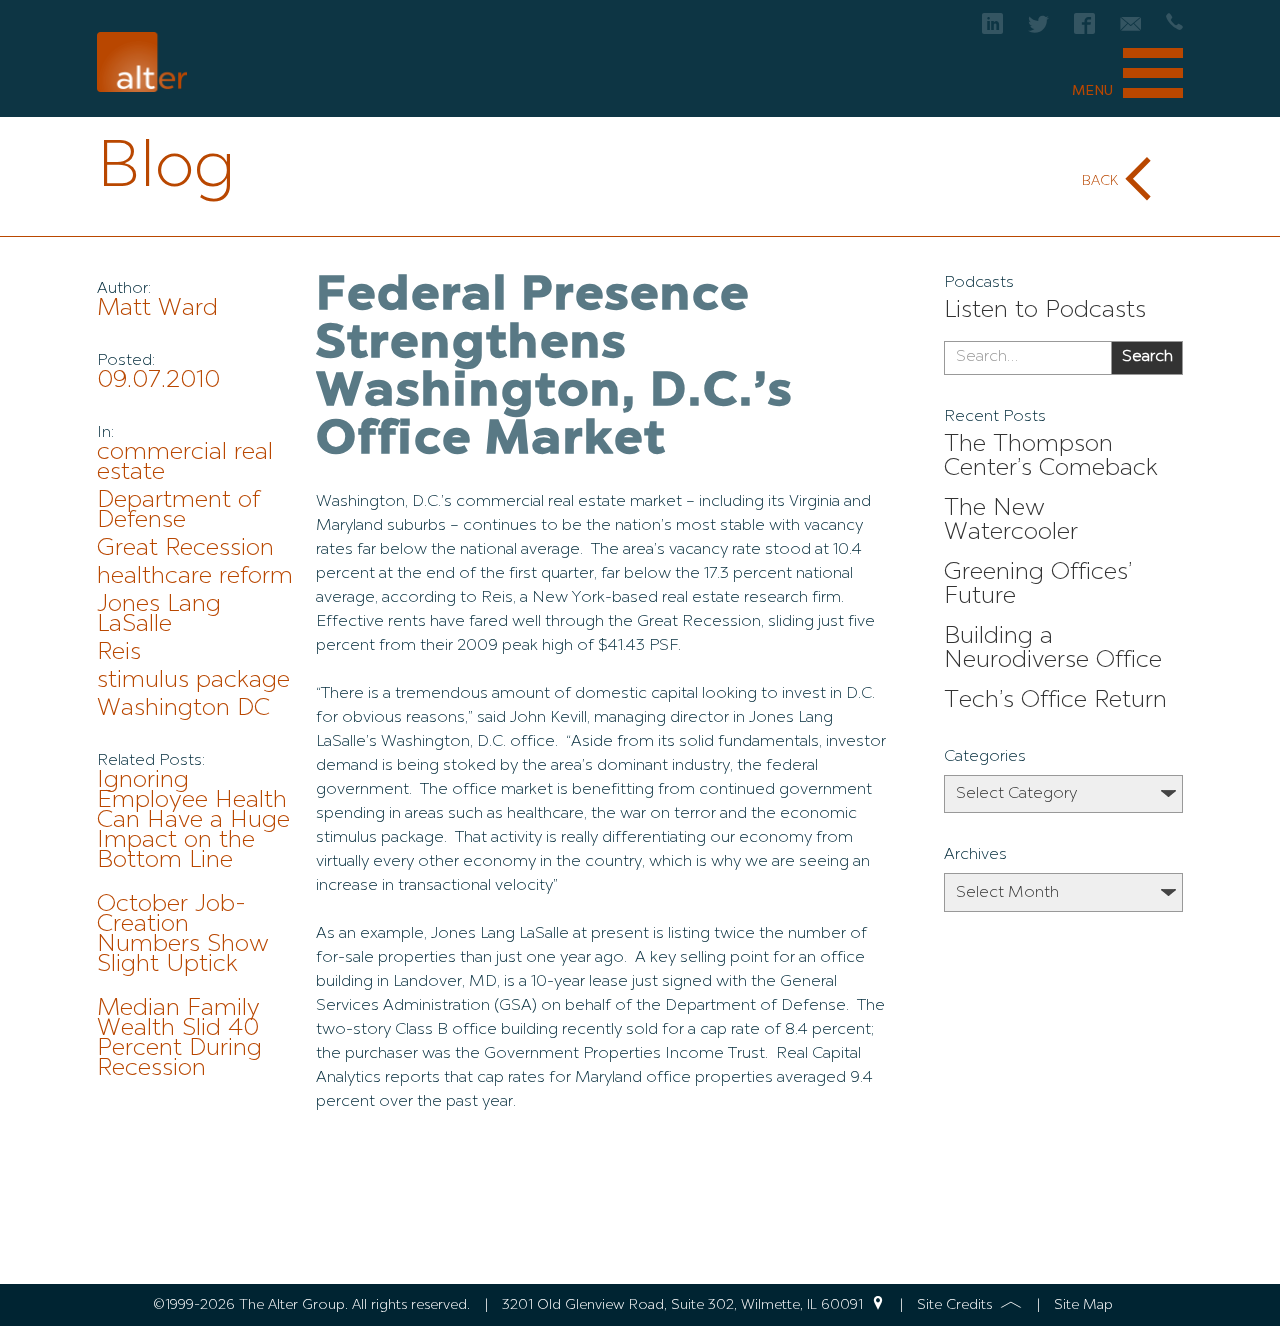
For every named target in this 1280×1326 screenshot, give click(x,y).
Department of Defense (178, 511)
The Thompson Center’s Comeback (1051, 457)
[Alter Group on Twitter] (1038, 29)
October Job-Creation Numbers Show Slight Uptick (183, 935)
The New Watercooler (1011, 521)
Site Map (1083, 1305)
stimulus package (193, 681)
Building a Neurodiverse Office (1053, 649)
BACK (1100, 181)
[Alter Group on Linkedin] (992, 29)
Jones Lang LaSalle (159, 615)
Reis (119, 653)
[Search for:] (1027, 358)
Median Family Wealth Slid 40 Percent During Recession (179, 1039)
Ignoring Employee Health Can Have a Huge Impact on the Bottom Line (193, 821)
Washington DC (183, 709)
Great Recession (185, 549)
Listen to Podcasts (1045, 311)
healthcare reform (195, 577)
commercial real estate (185, 463)
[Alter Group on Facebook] (1084, 29)
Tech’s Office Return (1055, 701)
